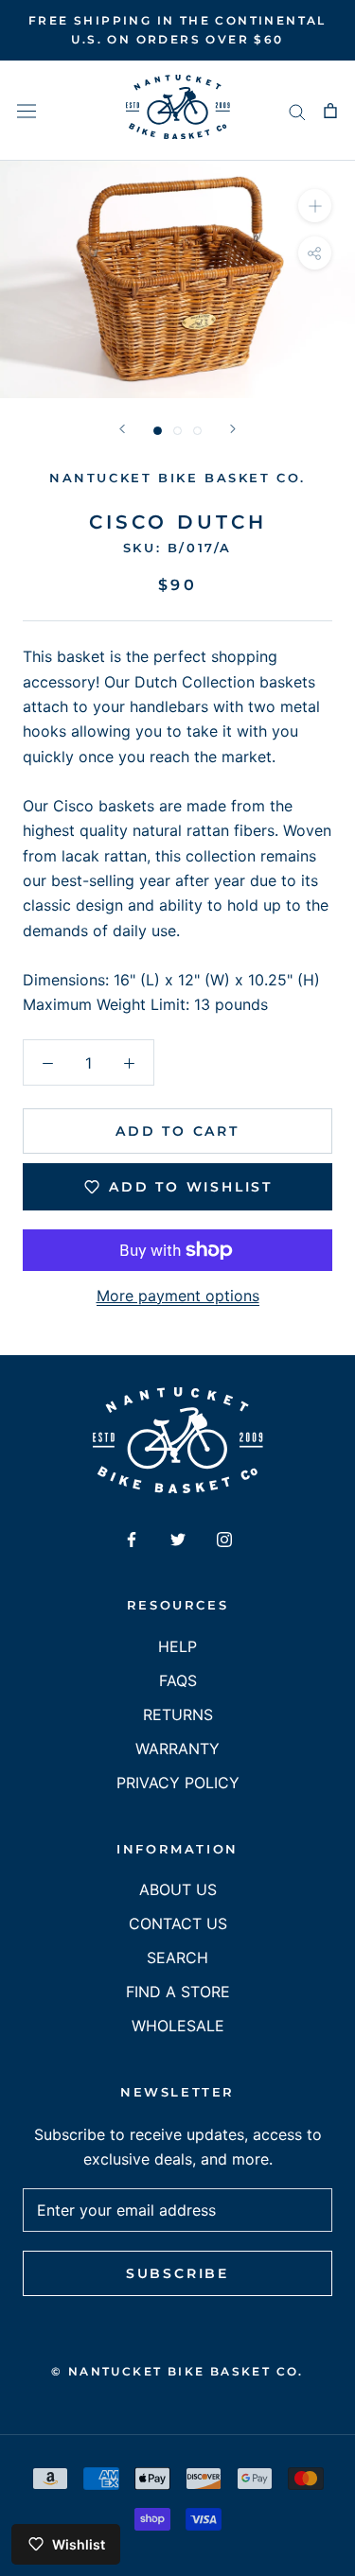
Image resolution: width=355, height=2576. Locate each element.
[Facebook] (132, 1538)
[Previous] (122, 429)
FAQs (178, 1680)
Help (177, 1646)
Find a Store (178, 1992)
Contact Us (178, 1923)
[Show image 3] (197, 431)
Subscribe (177, 2273)
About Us (178, 1889)
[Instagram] (224, 1538)
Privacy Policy (178, 1783)
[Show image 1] (158, 431)
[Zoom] (315, 206)
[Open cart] (330, 111)
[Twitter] (178, 1538)
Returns (178, 1714)
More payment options (178, 1296)
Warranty (177, 1749)
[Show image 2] (177, 431)
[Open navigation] (27, 110)
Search (177, 1958)
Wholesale (178, 2026)
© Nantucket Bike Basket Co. (177, 2371)
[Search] (297, 111)
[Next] (233, 429)
